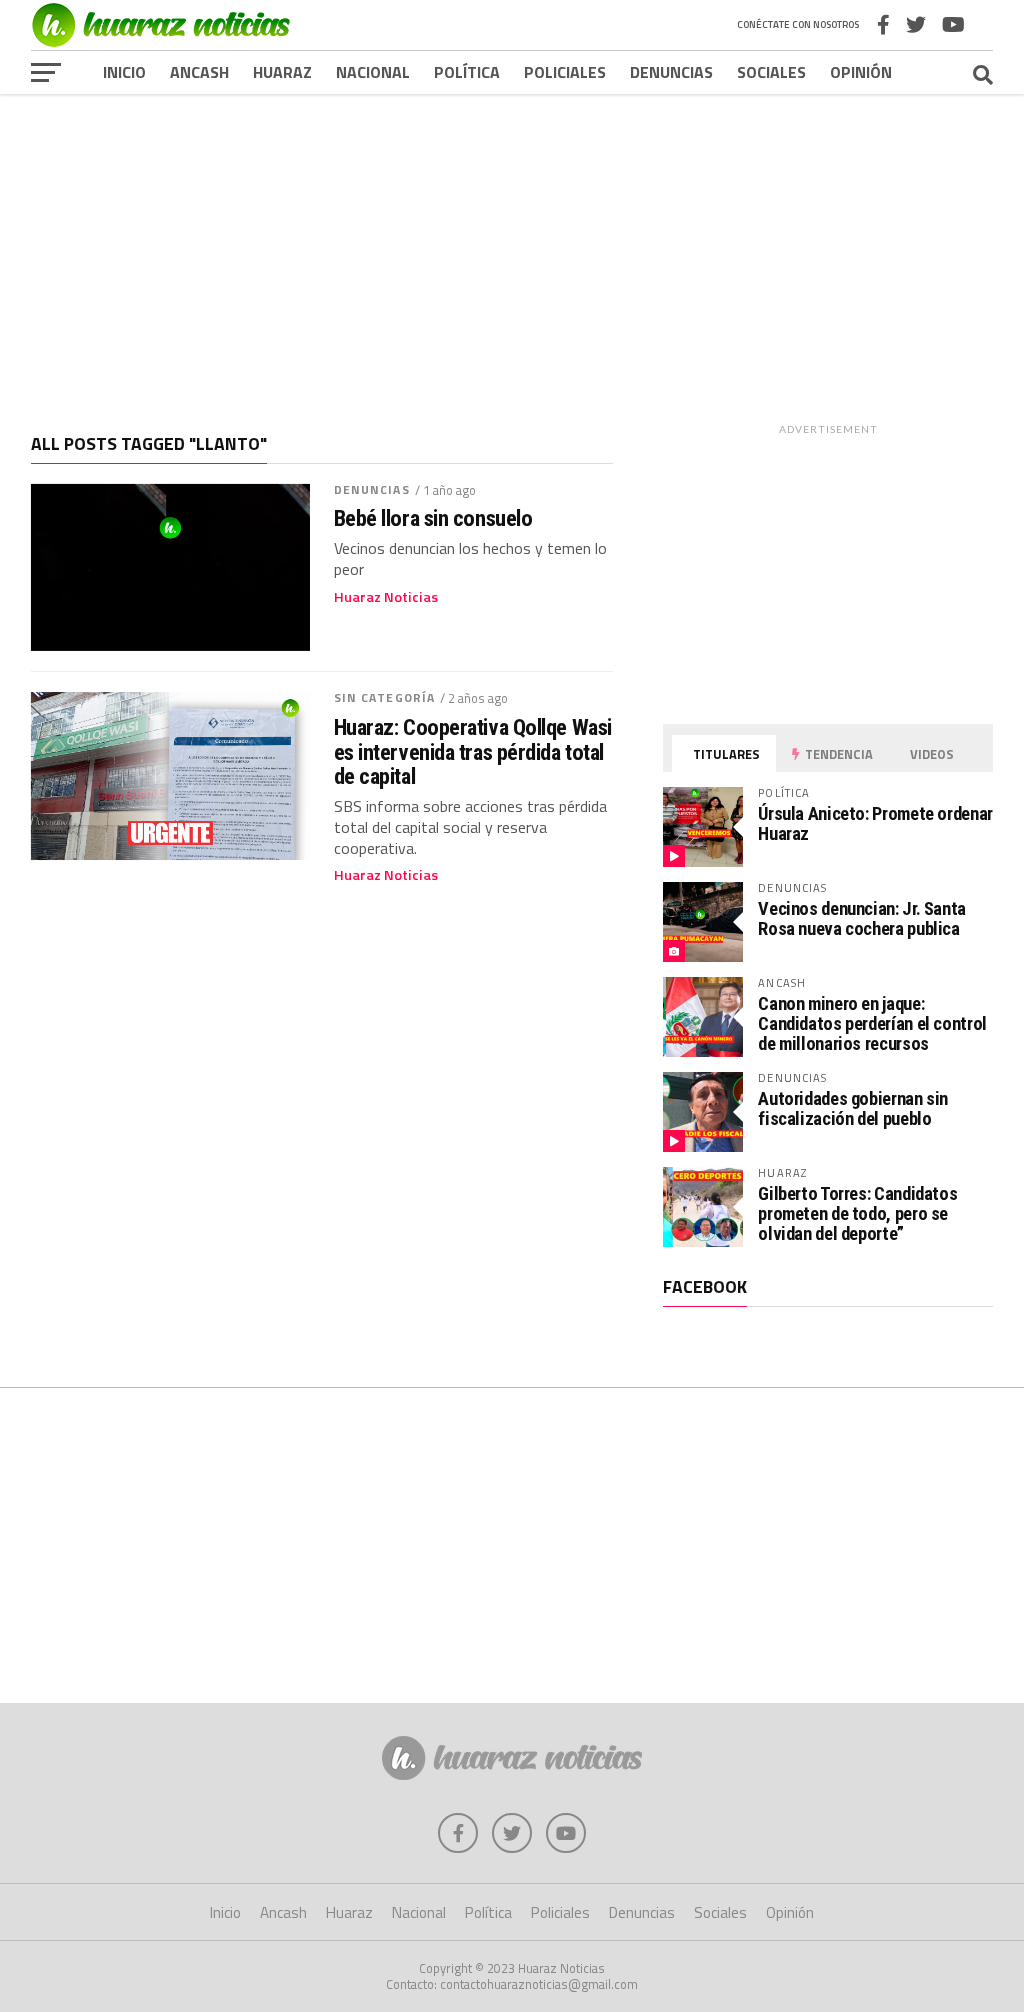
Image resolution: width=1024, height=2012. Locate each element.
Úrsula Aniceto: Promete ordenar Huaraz (875, 823)
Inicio (124, 72)
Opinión (861, 72)
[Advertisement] (512, 249)
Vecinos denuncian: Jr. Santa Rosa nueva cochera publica (862, 918)
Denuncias (671, 72)
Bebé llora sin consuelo (433, 518)
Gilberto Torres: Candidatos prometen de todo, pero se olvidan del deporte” (857, 1213)
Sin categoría (385, 697)
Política (467, 72)
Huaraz (282, 72)
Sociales (771, 72)
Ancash (199, 72)
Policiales (565, 72)
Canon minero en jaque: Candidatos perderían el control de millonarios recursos (872, 1023)
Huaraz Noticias (386, 597)
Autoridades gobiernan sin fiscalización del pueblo (853, 1108)
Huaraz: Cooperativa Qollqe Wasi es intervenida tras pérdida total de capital (473, 752)
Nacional (373, 72)
